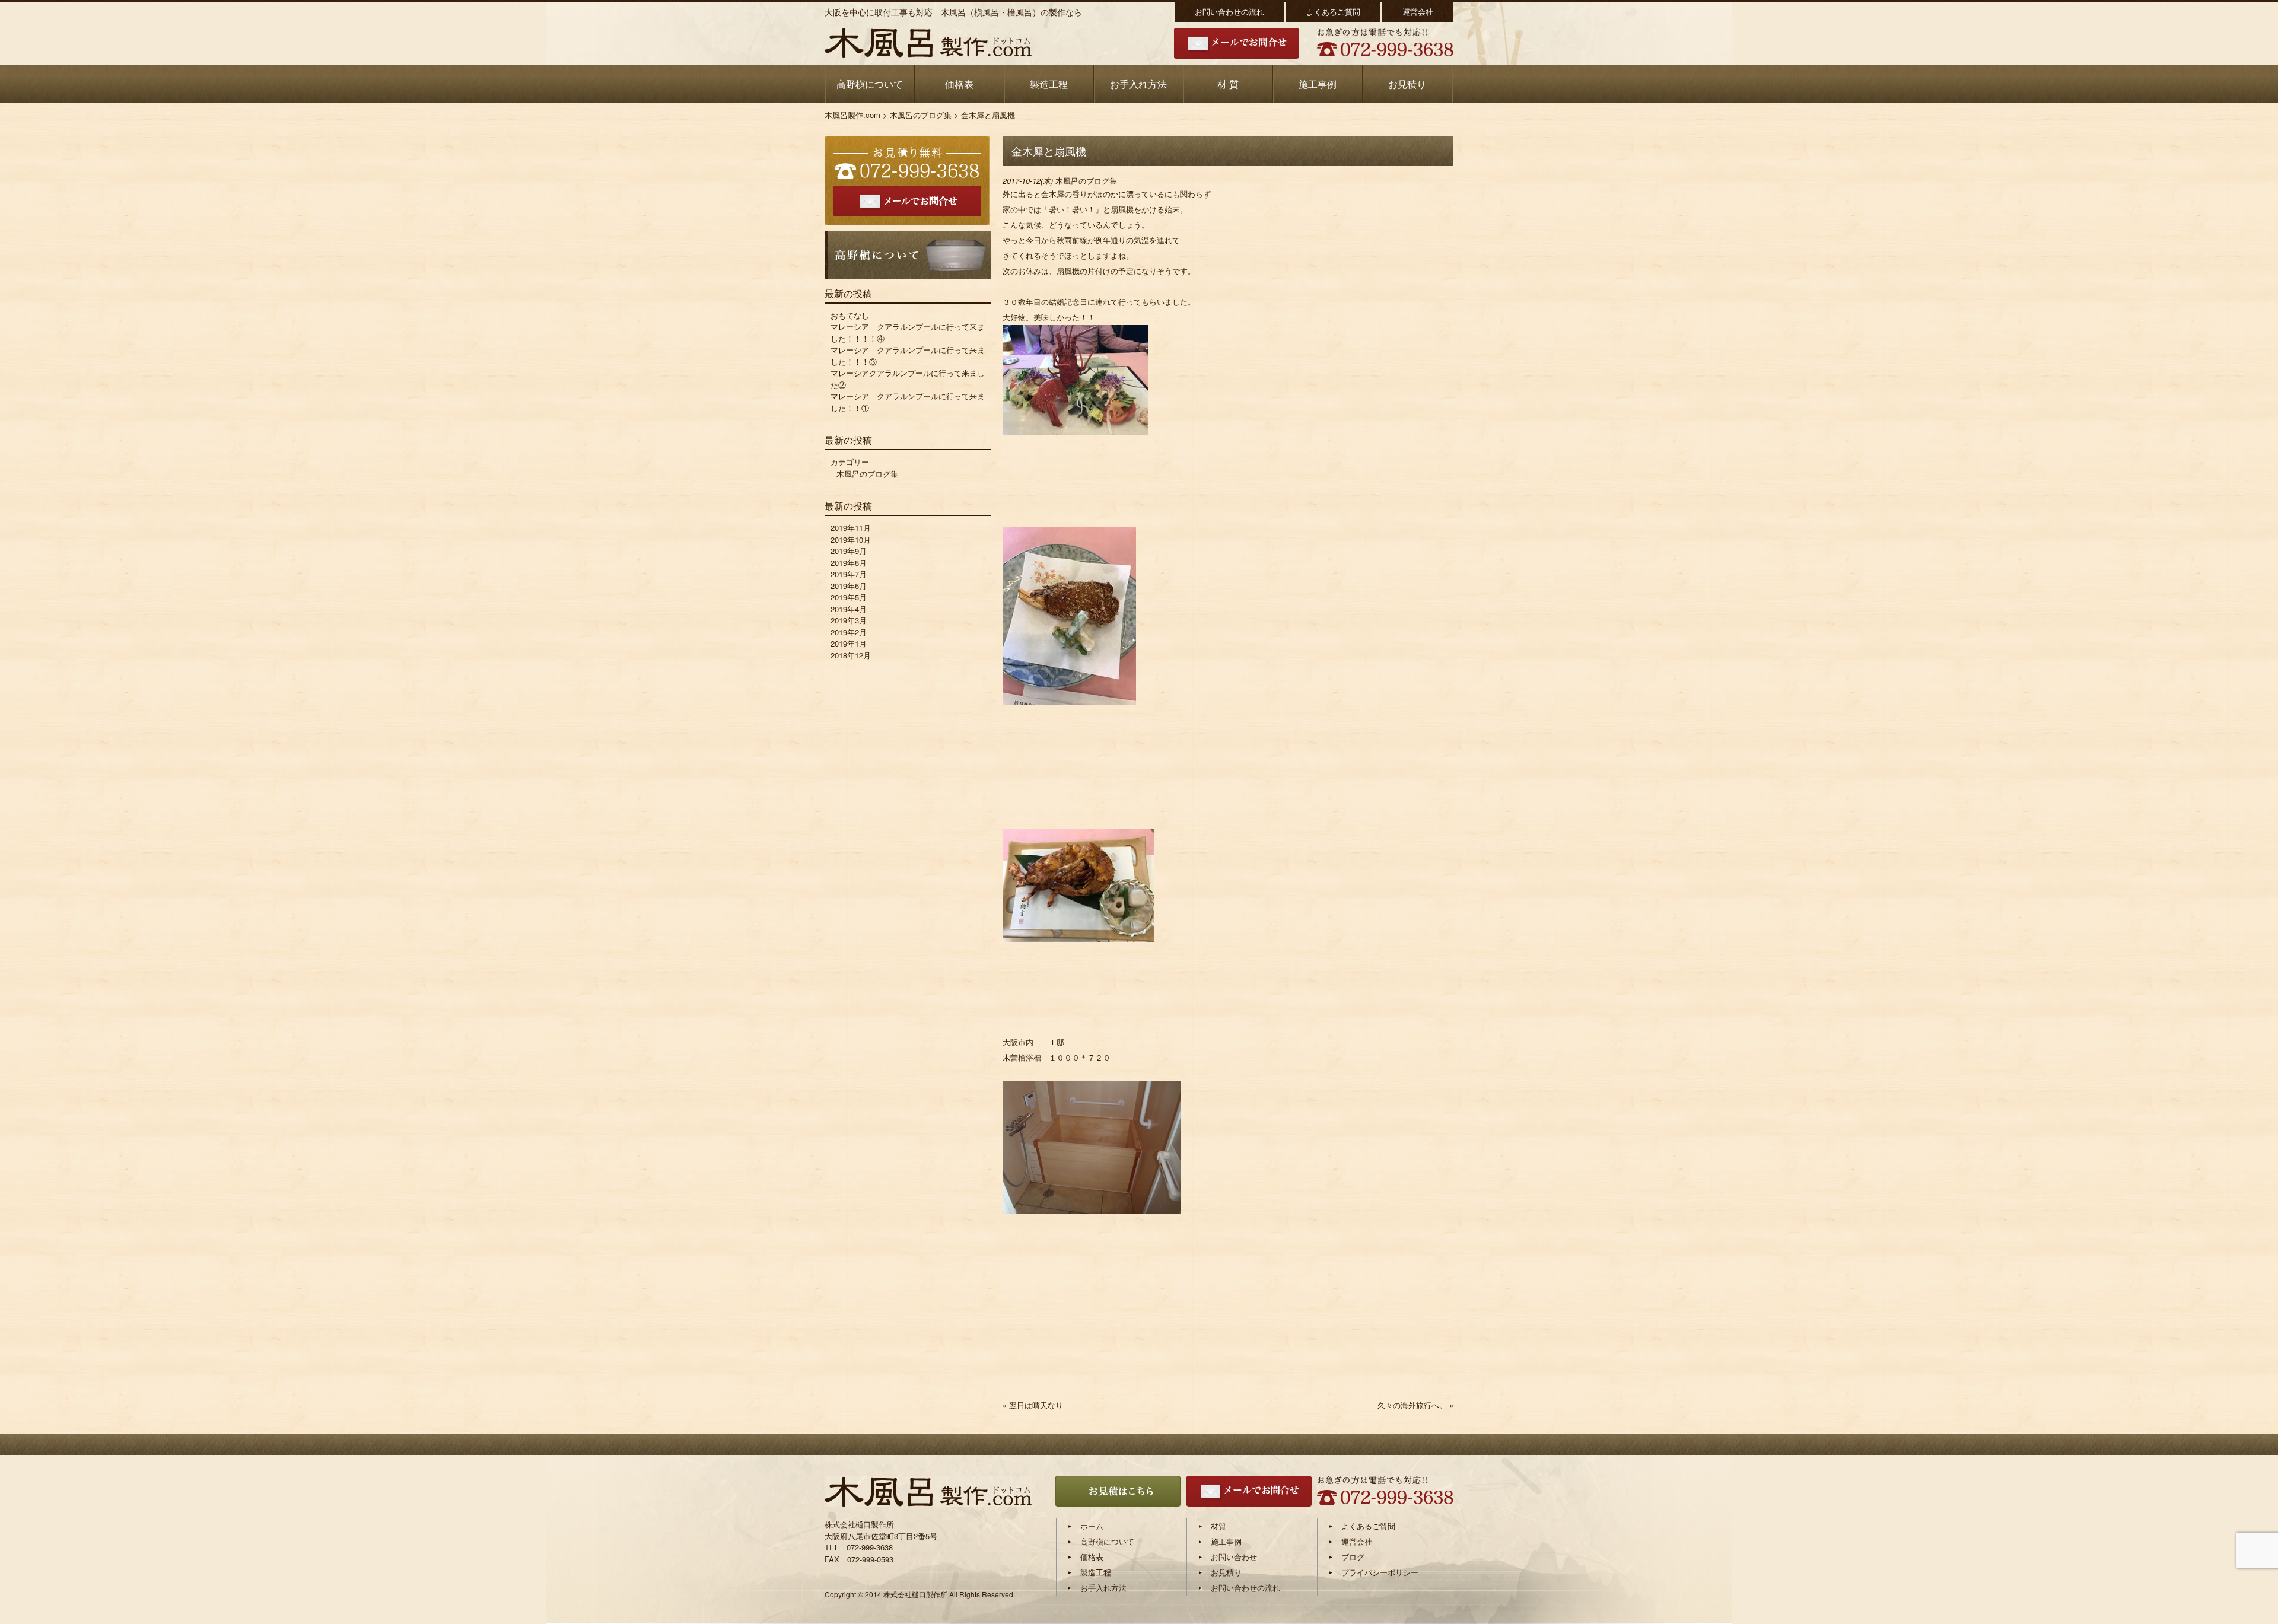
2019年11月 (851, 528)
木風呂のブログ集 (921, 115)
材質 (1218, 1526)
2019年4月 (849, 609)
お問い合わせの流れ (1229, 12)
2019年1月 (849, 643)
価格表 (959, 84)
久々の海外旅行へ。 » (1415, 1405)
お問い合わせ (1234, 1557)
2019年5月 (849, 597)
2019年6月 (849, 586)
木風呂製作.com (852, 115)
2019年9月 (849, 551)
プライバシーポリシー (1380, 1572)
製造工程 (1049, 84)
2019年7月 (849, 574)
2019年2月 (849, 632)
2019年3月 (849, 620)
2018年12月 (851, 655)
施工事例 (1318, 84)
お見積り (1407, 84)
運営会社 (1418, 12)
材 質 (1228, 84)
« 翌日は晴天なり (1033, 1405)
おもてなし (850, 315)
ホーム (1092, 1526)
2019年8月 (849, 563)
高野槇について (870, 84)
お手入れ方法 (1138, 84)
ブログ (1353, 1557)
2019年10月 (851, 539)
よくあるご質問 (1333, 12)
